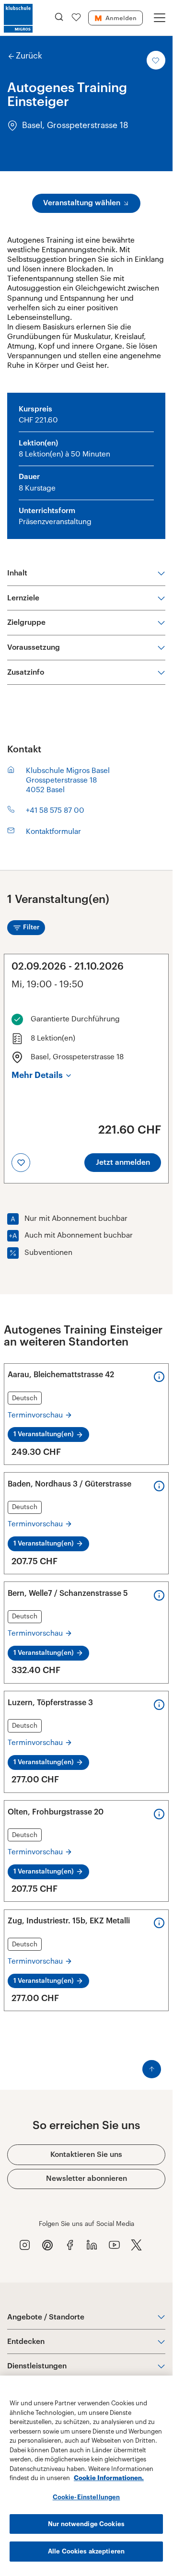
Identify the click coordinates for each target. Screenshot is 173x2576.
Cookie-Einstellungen (86, 2497)
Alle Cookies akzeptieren (86, 2551)
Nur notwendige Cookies (86, 2524)
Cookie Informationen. (109, 2478)
